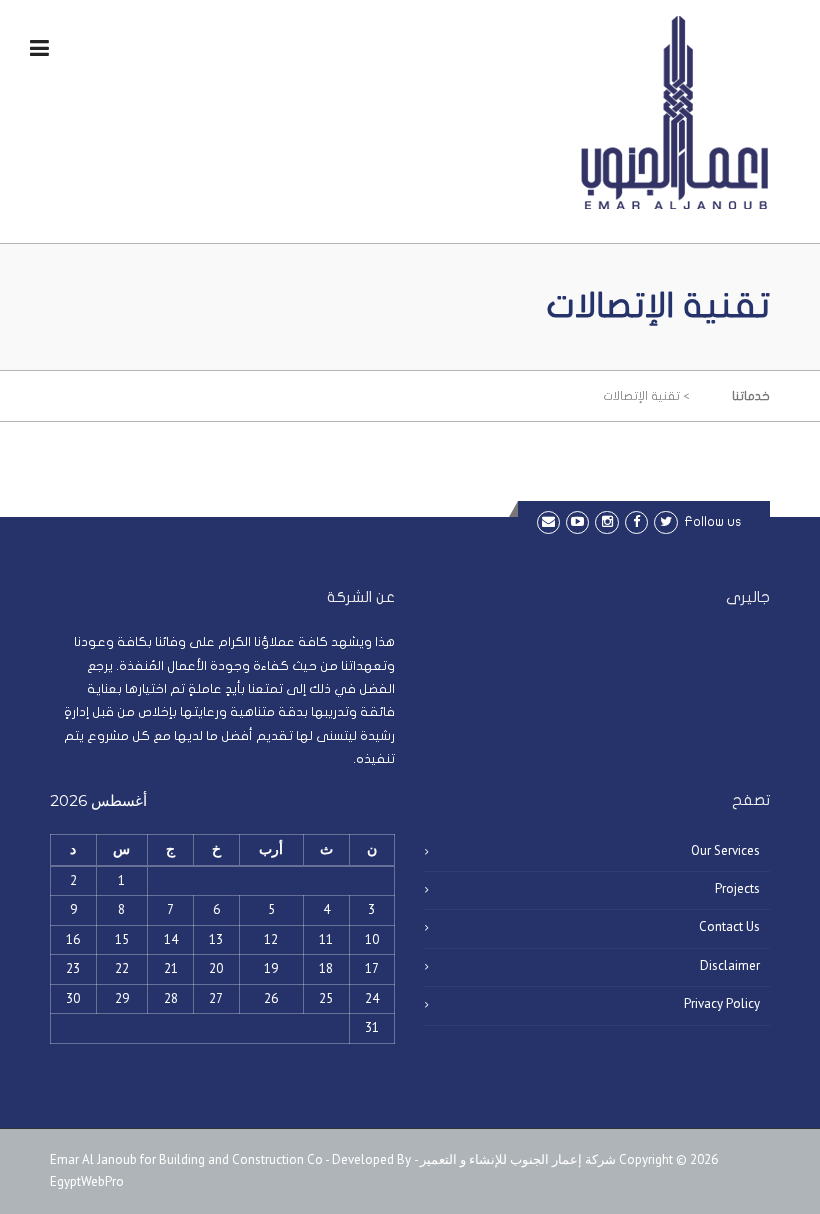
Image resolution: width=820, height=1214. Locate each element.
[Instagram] (606, 521)
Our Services (725, 850)
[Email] (548, 521)
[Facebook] (636, 521)
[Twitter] (665, 521)
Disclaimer (730, 965)
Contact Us (729, 926)
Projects (737, 888)
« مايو (377, 1076)
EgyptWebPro (87, 1181)
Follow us (713, 522)
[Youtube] (577, 521)
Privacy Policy (722, 1003)
